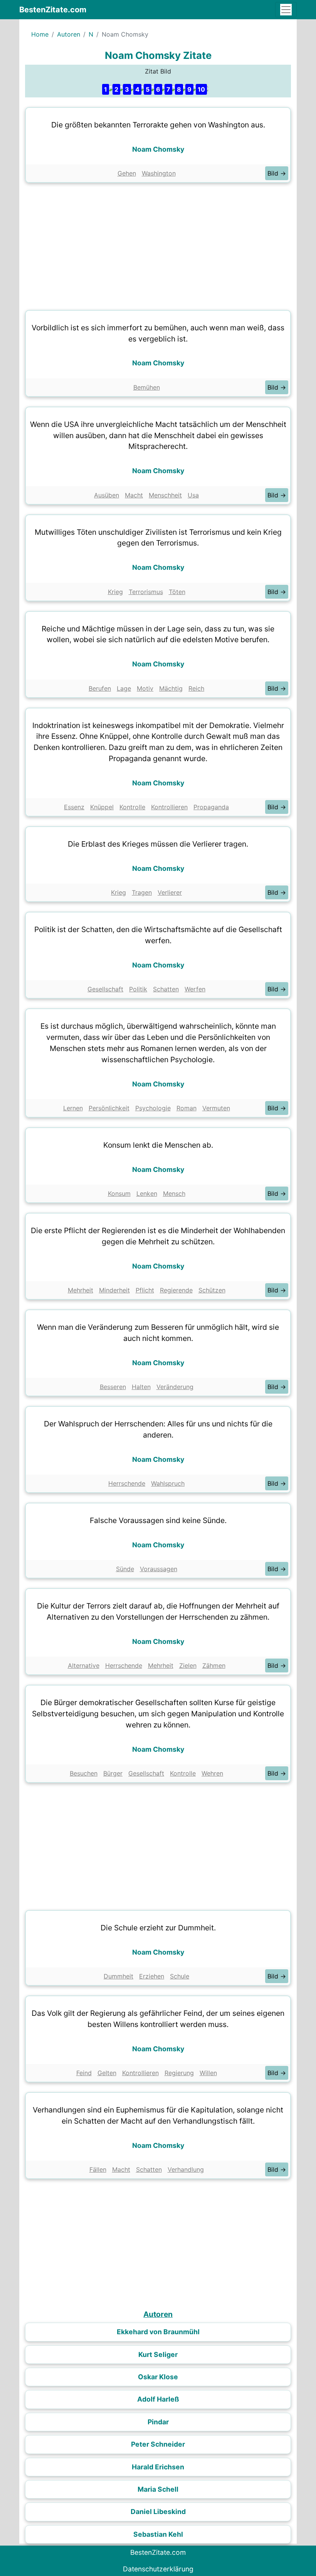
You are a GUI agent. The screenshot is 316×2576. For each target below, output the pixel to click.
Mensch (174, 1193)
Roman (187, 1108)
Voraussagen (159, 1569)
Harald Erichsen (158, 2467)
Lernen (73, 1108)
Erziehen (152, 1976)
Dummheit (118, 1976)
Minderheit (114, 1290)
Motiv (145, 688)
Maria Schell (158, 2489)
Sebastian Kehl (158, 2534)
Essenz (74, 807)
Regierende (176, 1290)
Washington (159, 173)
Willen (208, 2073)
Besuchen (84, 1773)
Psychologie (153, 1108)
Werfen (195, 989)
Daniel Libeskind (158, 2512)
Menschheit (165, 495)
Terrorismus (146, 592)
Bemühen (147, 387)
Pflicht (145, 1290)
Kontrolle (132, 807)
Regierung (179, 2073)
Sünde (125, 1569)
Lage (124, 688)
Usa (193, 495)
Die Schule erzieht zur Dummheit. (158, 1928)
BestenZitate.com (53, 10)
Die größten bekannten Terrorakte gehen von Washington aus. (158, 125)
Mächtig (171, 688)
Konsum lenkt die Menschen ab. (158, 1145)
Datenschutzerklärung (158, 2569)
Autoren (69, 34)
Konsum (119, 1193)
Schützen (212, 1290)
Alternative (84, 1665)
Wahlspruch (168, 1483)
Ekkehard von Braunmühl (158, 2332)
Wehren (212, 1773)
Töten (177, 592)
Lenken (147, 1193)
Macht (134, 495)
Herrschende (127, 1483)
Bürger (113, 1773)
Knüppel (102, 807)
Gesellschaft (105, 989)
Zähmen (214, 1665)
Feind (84, 2073)
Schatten (166, 989)
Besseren (113, 1387)
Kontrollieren (169, 807)
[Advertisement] (158, 244)
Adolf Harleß (158, 2399)
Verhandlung (186, 2169)
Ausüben (107, 495)
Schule (180, 1976)
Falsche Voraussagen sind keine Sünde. (158, 1520)
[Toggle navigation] (286, 10)
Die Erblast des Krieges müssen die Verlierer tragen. (158, 844)
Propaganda (211, 807)
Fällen (98, 2169)
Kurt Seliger (158, 2354)
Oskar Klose (158, 2377)
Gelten (107, 2073)
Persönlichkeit (109, 1108)
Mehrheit (81, 1290)
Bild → (277, 173)
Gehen (127, 173)
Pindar (158, 2422)
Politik (138, 989)
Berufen (100, 688)
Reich (196, 688)
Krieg (115, 592)
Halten (141, 1387)
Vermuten (216, 1108)
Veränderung (175, 1387)
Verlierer (170, 892)
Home (40, 34)
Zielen (188, 1665)
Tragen (142, 892)
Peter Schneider (158, 2444)
